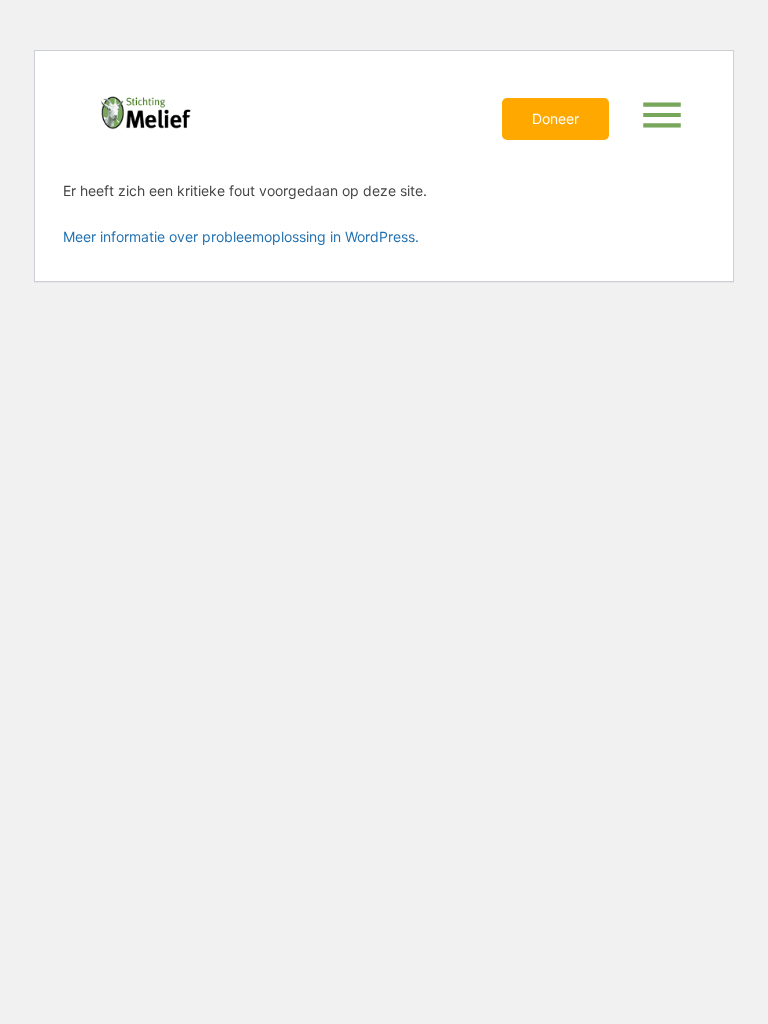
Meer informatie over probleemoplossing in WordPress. (241, 236)
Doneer (555, 118)
